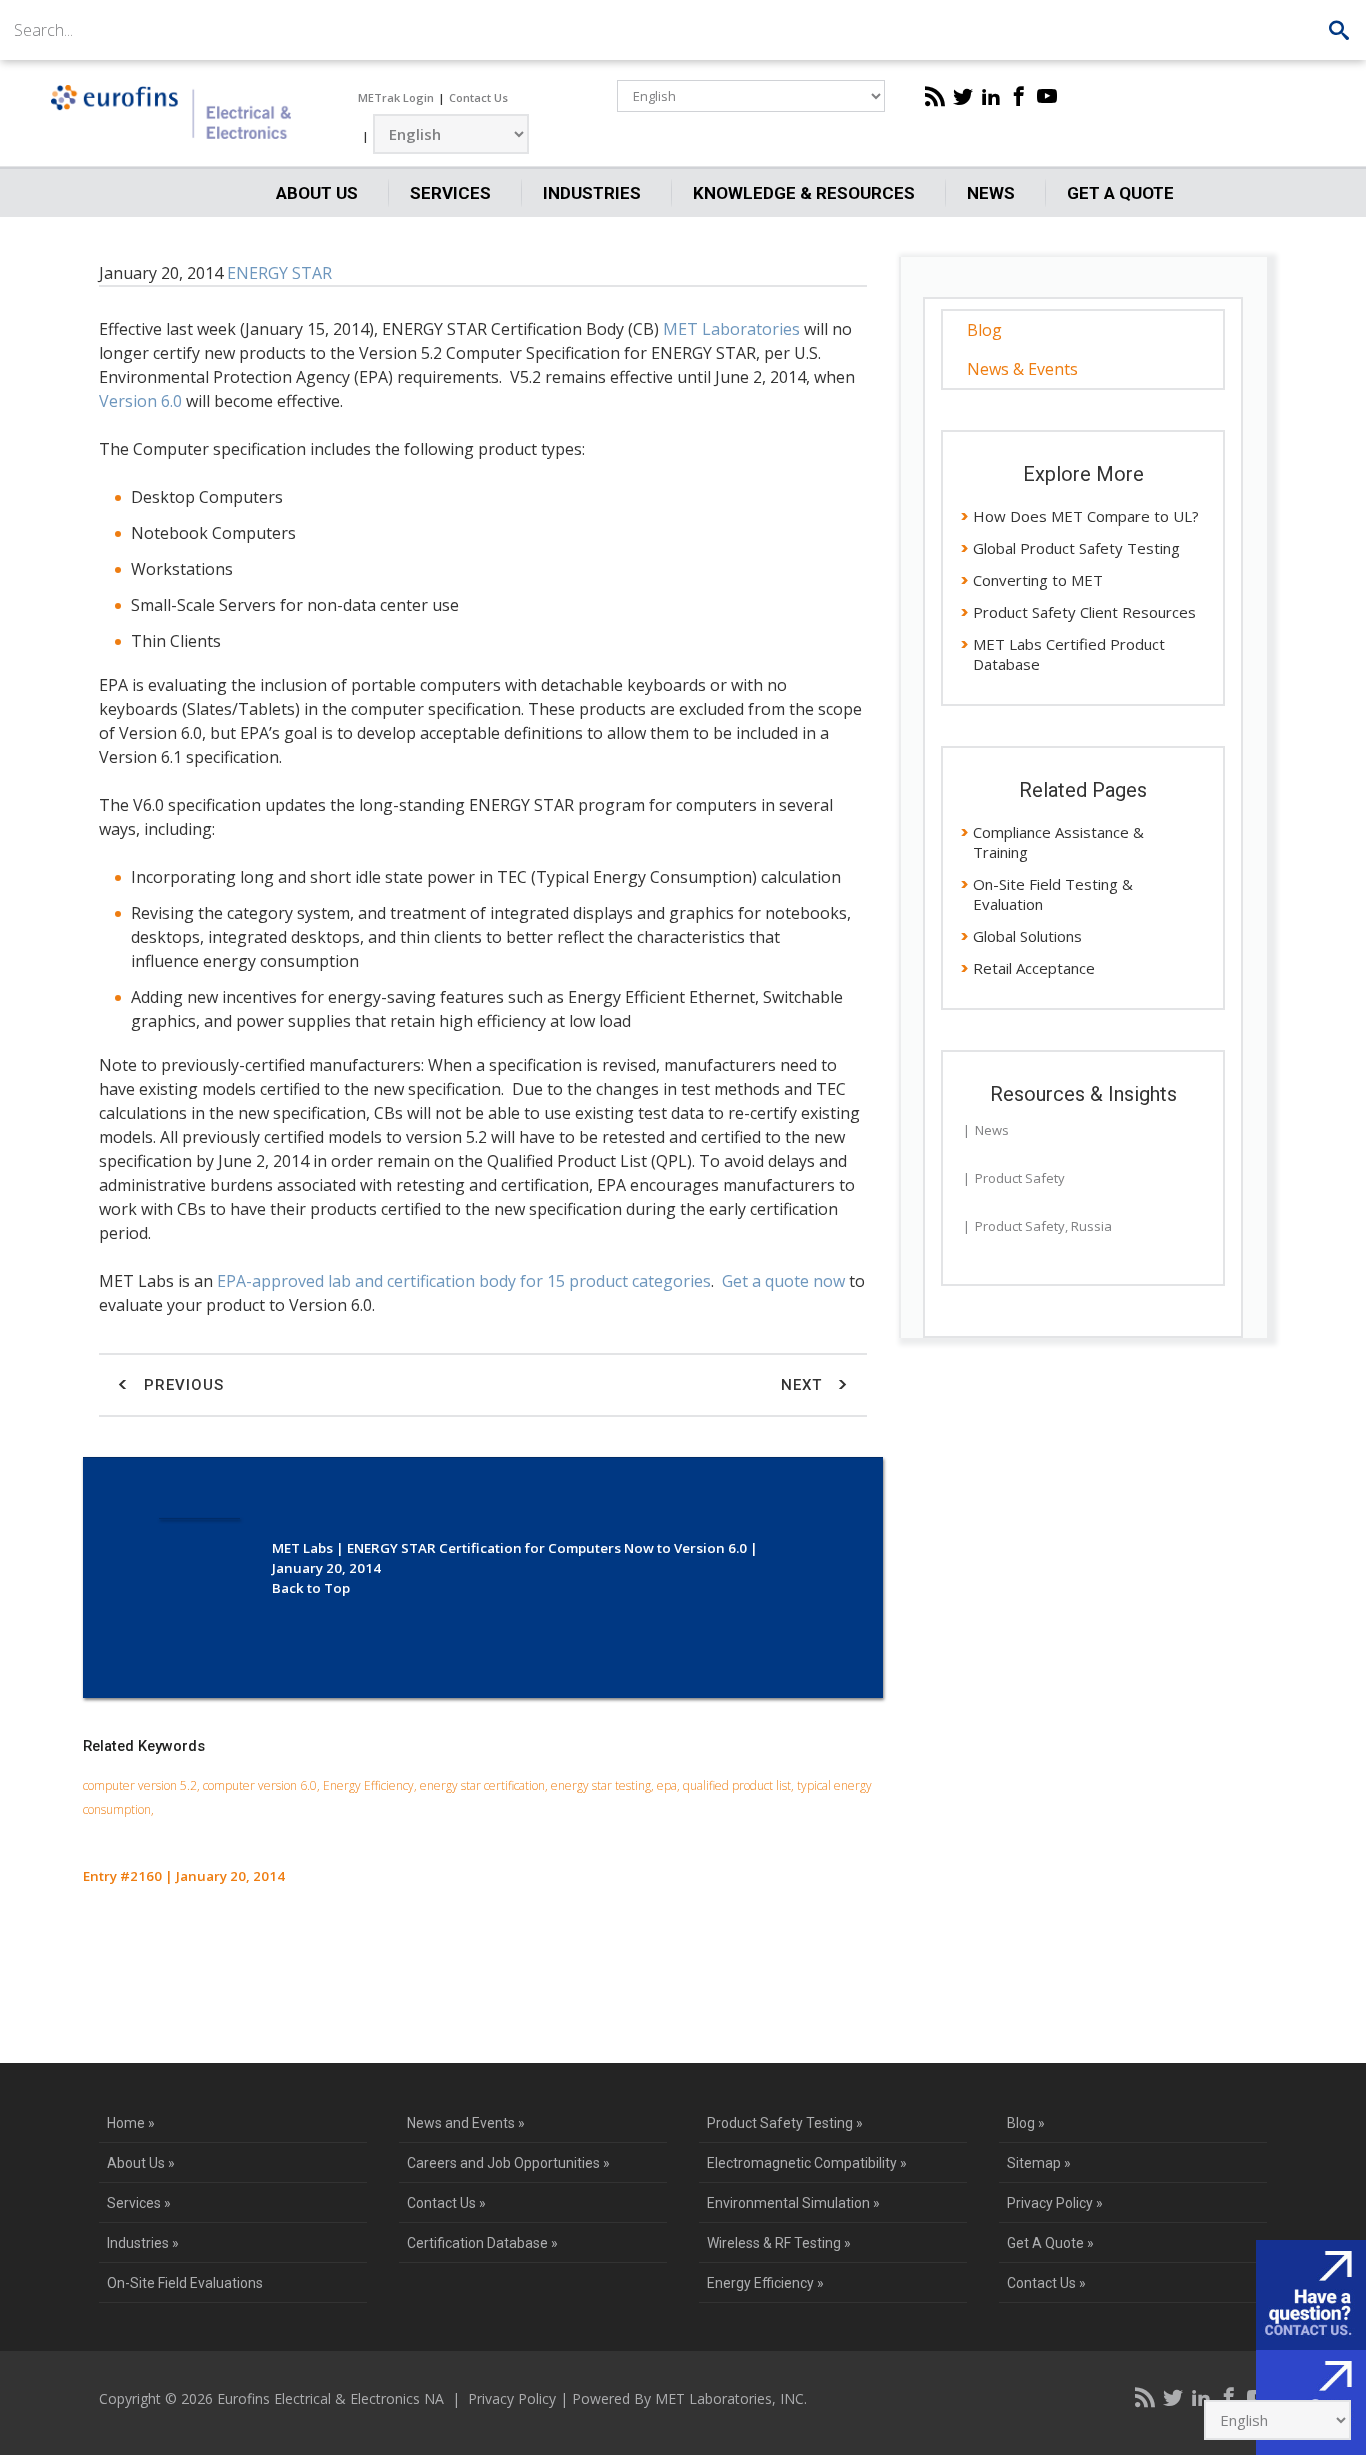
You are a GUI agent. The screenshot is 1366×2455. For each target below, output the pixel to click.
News (991, 193)
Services (450, 193)
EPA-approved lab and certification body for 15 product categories (464, 1281)
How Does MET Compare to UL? (1086, 516)
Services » (139, 2203)
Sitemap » (1039, 2163)
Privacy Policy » (1055, 2203)
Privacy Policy (512, 2398)
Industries (592, 193)
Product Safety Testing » (785, 2123)
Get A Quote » (1050, 2243)
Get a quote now (783, 1281)
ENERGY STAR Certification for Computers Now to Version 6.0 (547, 1548)
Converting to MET (1038, 580)
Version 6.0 (140, 401)
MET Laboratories (731, 329)
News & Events (1022, 369)
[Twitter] (963, 96)
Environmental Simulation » (793, 2203)
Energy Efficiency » (765, 2283)
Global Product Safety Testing (1076, 548)
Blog (984, 330)
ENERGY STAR (279, 273)
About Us (317, 193)
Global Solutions (1027, 936)
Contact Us (478, 97)
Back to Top (311, 1588)
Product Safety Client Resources (1084, 612)
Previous (181, 1385)
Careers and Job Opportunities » (508, 2163)
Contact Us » (446, 2203)
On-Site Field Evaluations (185, 2283)
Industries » (143, 2243)
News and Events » (466, 2123)
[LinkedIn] (991, 96)
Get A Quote (1120, 193)
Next (804, 1385)
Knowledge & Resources (804, 193)
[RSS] (935, 96)
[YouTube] (1047, 96)
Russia (1091, 1226)
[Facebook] (1019, 96)
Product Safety (1020, 1178)
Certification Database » (482, 2243)
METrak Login (396, 97)
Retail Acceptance (1034, 968)
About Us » (141, 2163)
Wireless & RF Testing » (779, 2243)
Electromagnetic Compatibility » (807, 2163)
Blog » (1026, 2123)
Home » (131, 2123)
